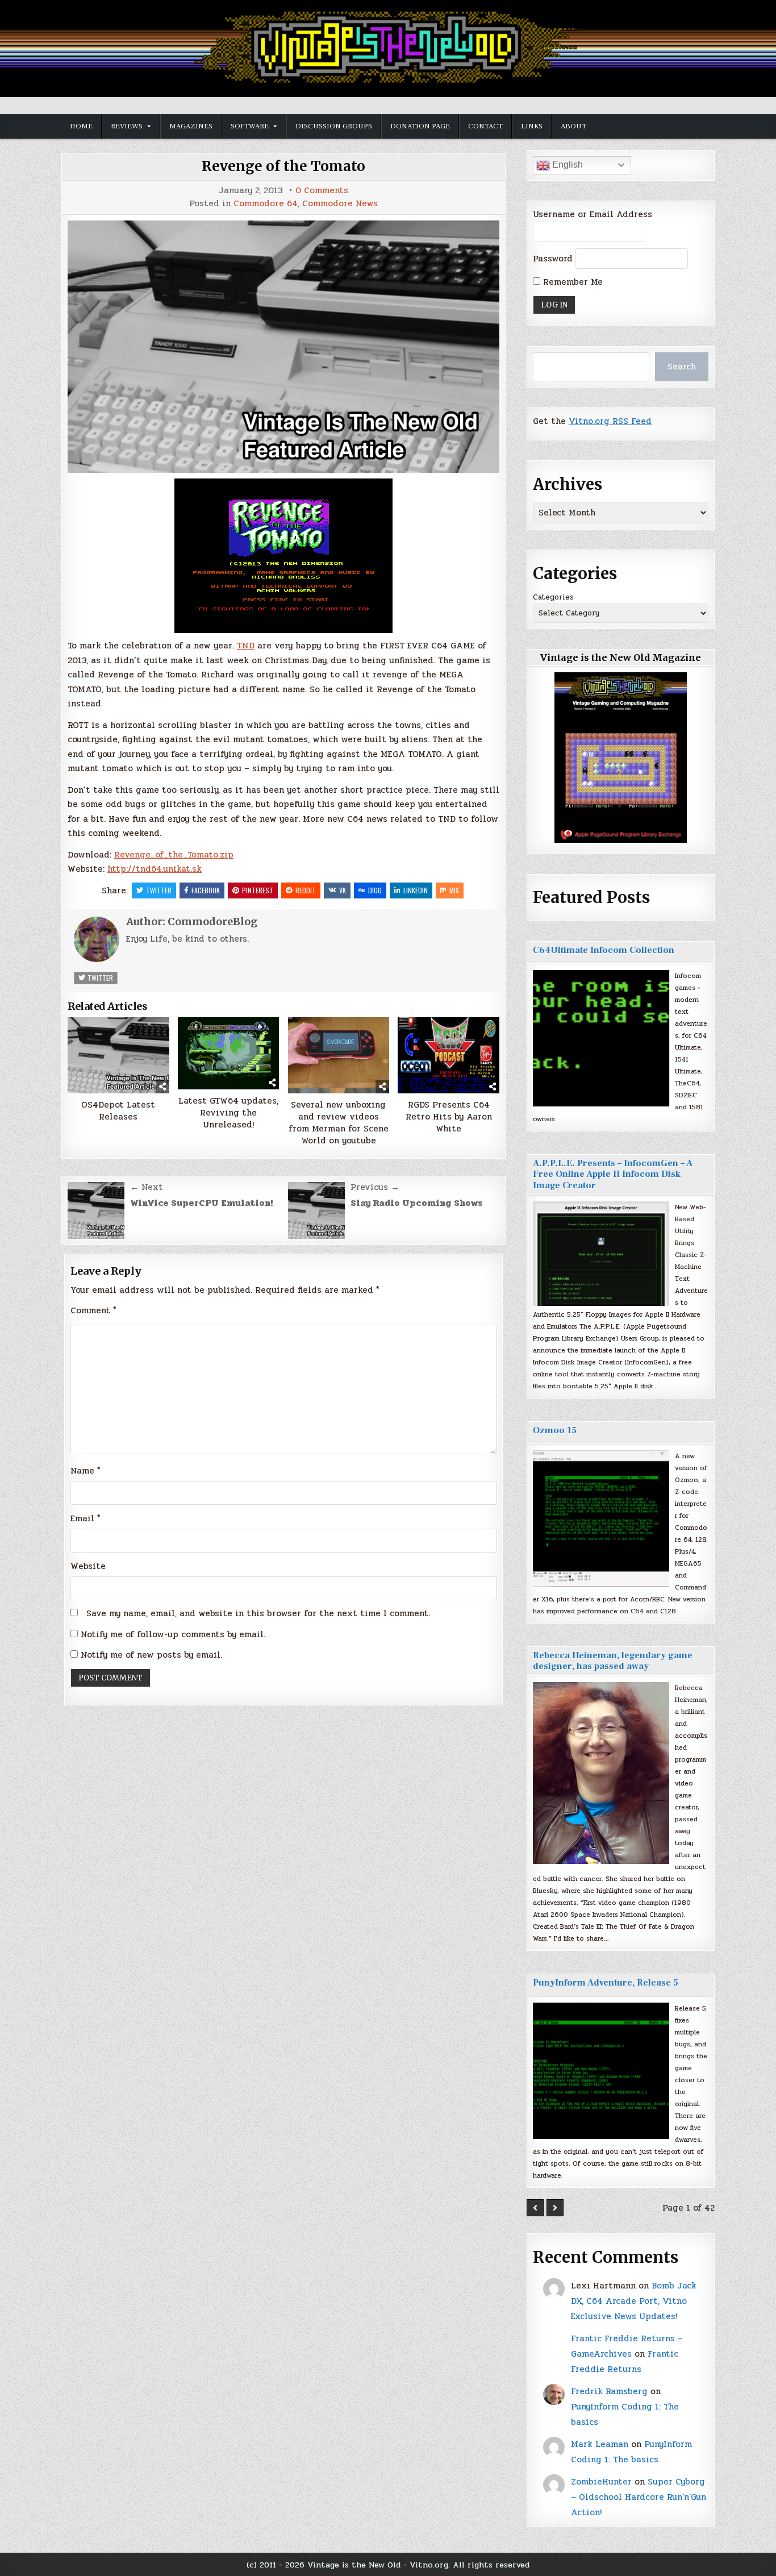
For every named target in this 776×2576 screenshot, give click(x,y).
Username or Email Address (593, 214)
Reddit (306, 890)
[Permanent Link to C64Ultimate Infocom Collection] (601, 1038)
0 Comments (322, 191)
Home (81, 126)
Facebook (206, 890)
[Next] (555, 2208)
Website (88, 1566)
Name (85, 1471)
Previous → (375, 1187)
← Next (147, 1187)
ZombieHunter (601, 2482)
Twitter (159, 890)
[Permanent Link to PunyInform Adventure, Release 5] (601, 2071)
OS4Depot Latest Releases (118, 1111)
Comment (93, 1310)
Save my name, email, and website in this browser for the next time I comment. (258, 1613)
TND (246, 646)
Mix (454, 890)
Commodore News (340, 204)
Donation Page (420, 126)
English (566, 165)
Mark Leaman (600, 2444)
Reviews (127, 126)
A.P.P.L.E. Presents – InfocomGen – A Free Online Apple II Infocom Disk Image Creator (613, 1174)
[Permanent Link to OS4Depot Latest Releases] (118, 1055)
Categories (553, 597)
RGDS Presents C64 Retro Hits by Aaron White (449, 1117)
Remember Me (571, 282)
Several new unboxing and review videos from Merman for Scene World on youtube (339, 1123)
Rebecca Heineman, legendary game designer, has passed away (613, 1661)
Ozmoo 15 (555, 1430)
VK (343, 890)
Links (532, 126)
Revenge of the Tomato (283, 166)
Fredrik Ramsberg (609, 2391)
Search (682, 367)
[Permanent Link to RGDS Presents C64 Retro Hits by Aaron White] (449, 1055)
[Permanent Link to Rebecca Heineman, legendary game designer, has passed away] (601, 1773)
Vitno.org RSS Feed (610, 421)
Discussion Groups (334, 126)
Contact (485, 126)
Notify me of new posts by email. (151, 1655)
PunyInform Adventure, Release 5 (606, 1983)
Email (85, 1518)
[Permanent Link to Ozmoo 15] (601, 1518)
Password (553, 259)
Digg (375, 890)
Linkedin (416, 890)
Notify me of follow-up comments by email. (173, 1634)
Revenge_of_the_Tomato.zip (174, 855)
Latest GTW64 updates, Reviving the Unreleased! (228, 1113)
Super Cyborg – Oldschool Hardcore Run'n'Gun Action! (639, 2497)
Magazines (191, 126)
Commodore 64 (266, 204)
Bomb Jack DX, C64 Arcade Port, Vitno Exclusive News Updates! (634, 2301)
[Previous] (535, 2208)
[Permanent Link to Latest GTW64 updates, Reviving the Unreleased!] (229, 1053)
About (573, 126)
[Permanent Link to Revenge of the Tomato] (283, 347)
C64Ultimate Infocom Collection (604, 950)
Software (250, 126)
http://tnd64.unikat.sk (155, 869)
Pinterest (258, 890)
